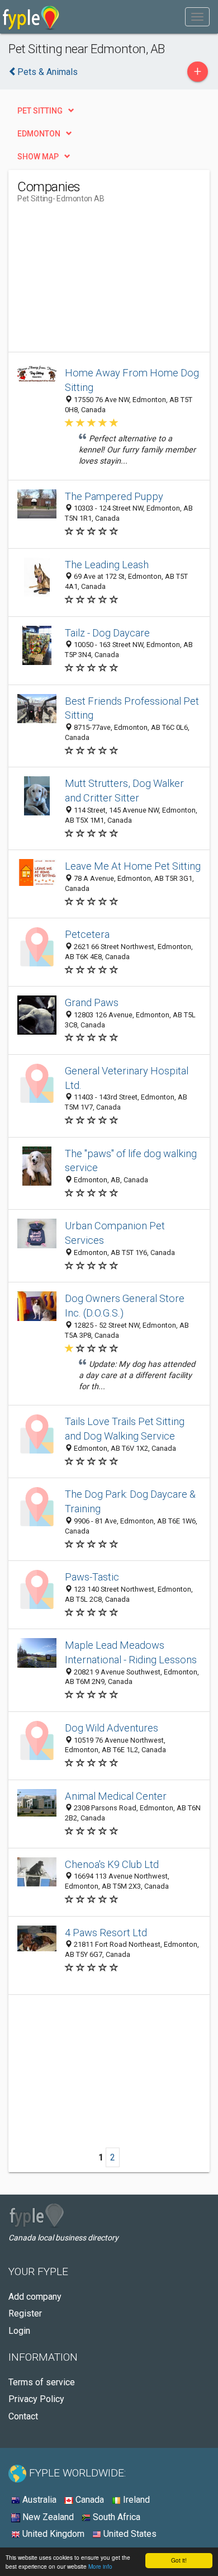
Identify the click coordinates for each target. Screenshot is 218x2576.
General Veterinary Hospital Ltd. (127, 1078)
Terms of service (42, 2382)
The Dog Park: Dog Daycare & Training (130, 1501)
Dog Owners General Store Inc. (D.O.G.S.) (125, 1306)
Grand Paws (92, 1002)
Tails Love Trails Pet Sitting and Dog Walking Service (125, 1429)
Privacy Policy (36, 2399)
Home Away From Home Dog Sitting (132, 380)
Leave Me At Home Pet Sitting (133, 866)
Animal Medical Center (116, 1796)
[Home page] (31, 17)
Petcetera (87, 934)
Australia (38, 2500)
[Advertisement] (101, 282)
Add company (35, 2297)
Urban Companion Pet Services (115, 1233)
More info (100, 2566)
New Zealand (47, 2517)
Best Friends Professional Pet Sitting (132, 708)
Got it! (179, 2560)
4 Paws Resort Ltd (106, 1933)
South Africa (115, 2517)
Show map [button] (38, 157)
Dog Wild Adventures (112, 1728)
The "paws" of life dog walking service (131, 1161)
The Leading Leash (107, 565)
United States (129, 2534)
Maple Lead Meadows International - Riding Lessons (131, 1652)
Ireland (135, 2500)
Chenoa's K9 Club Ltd (112, 1864)
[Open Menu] (197, 17)
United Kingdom (52, 2534)
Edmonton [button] (39, 134)
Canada (89, 2500)
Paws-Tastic (92, 1577)
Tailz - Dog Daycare (107, 633)
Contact (23, 2416)
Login (19, 2331)
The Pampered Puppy (114, 496)
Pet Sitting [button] (40, 111)
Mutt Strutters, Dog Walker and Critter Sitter (124, 791)
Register (25, 2313)
